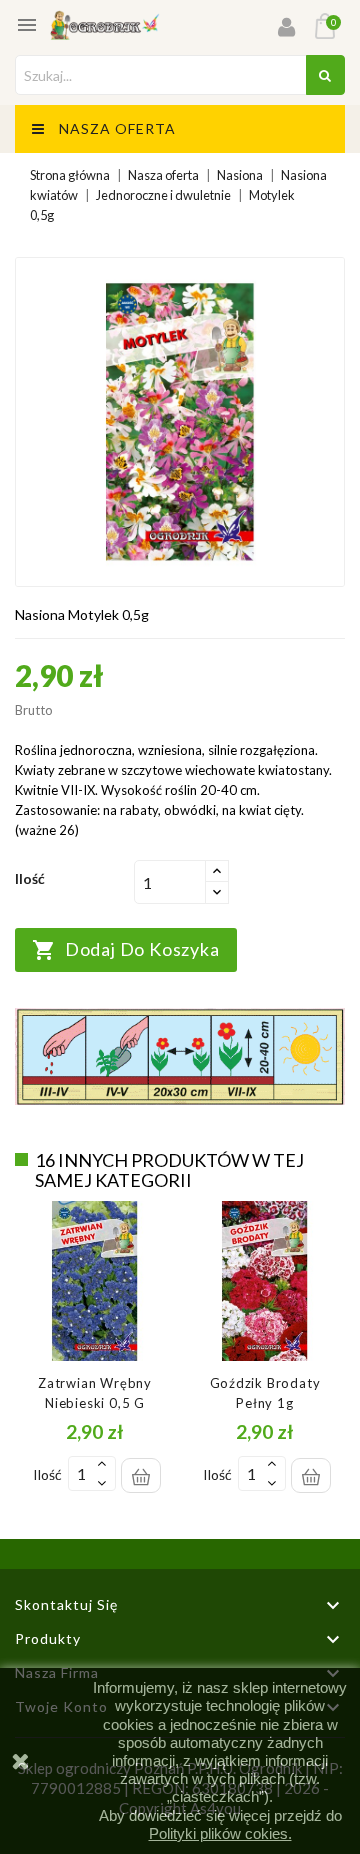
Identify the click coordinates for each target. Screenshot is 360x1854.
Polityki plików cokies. (220, 1833)
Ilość (47, 1474)
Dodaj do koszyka (126, 950)
